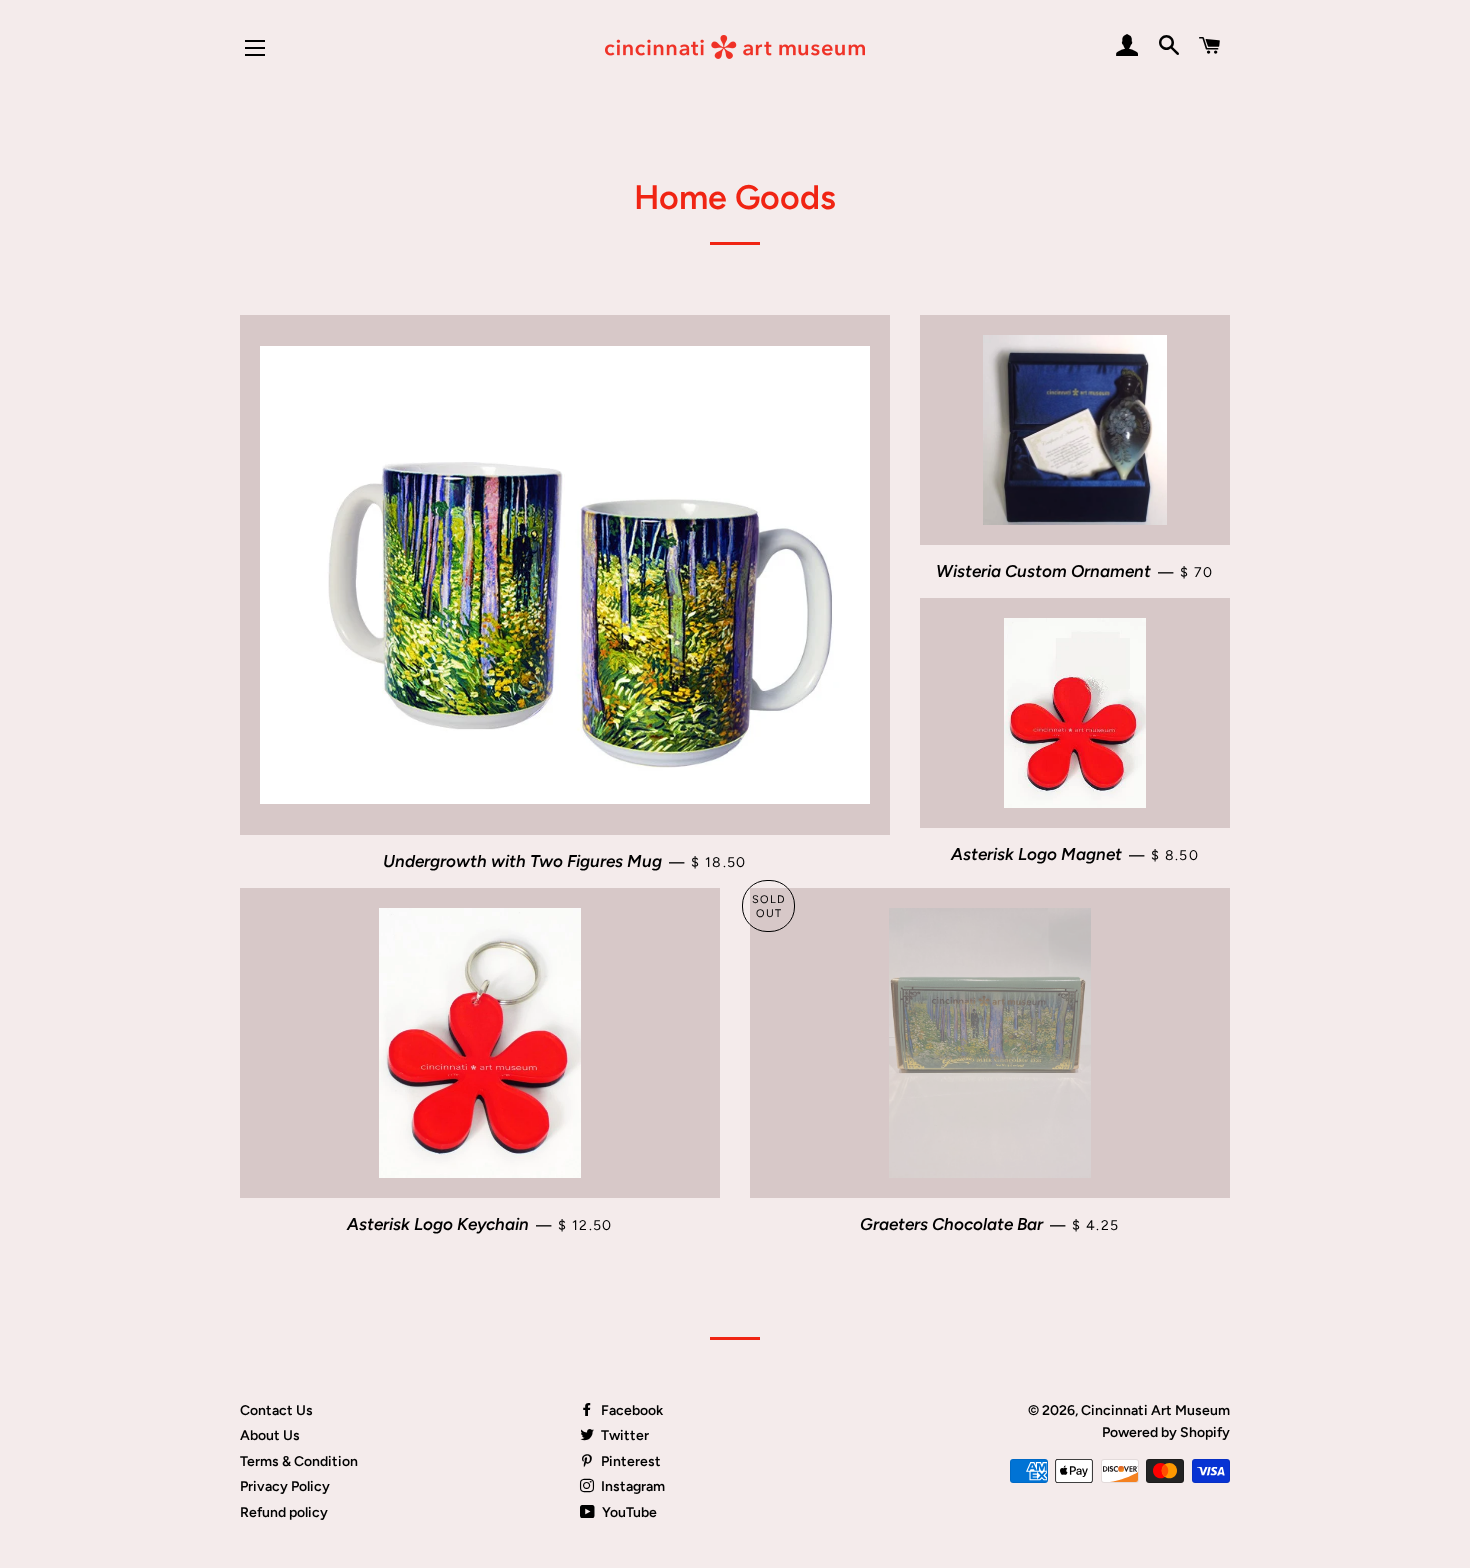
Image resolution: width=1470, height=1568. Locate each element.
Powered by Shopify (1166, 1432)
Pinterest (629, 1461)
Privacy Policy (285, 1486)
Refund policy (284, 1512)
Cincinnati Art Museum (1155, 1410)
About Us (270, 1435)
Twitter (623, 1435)
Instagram (631, 1486)
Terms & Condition (299, 1461)
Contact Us (276, 1410)
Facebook (630, 1410)
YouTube (628, 1512)
